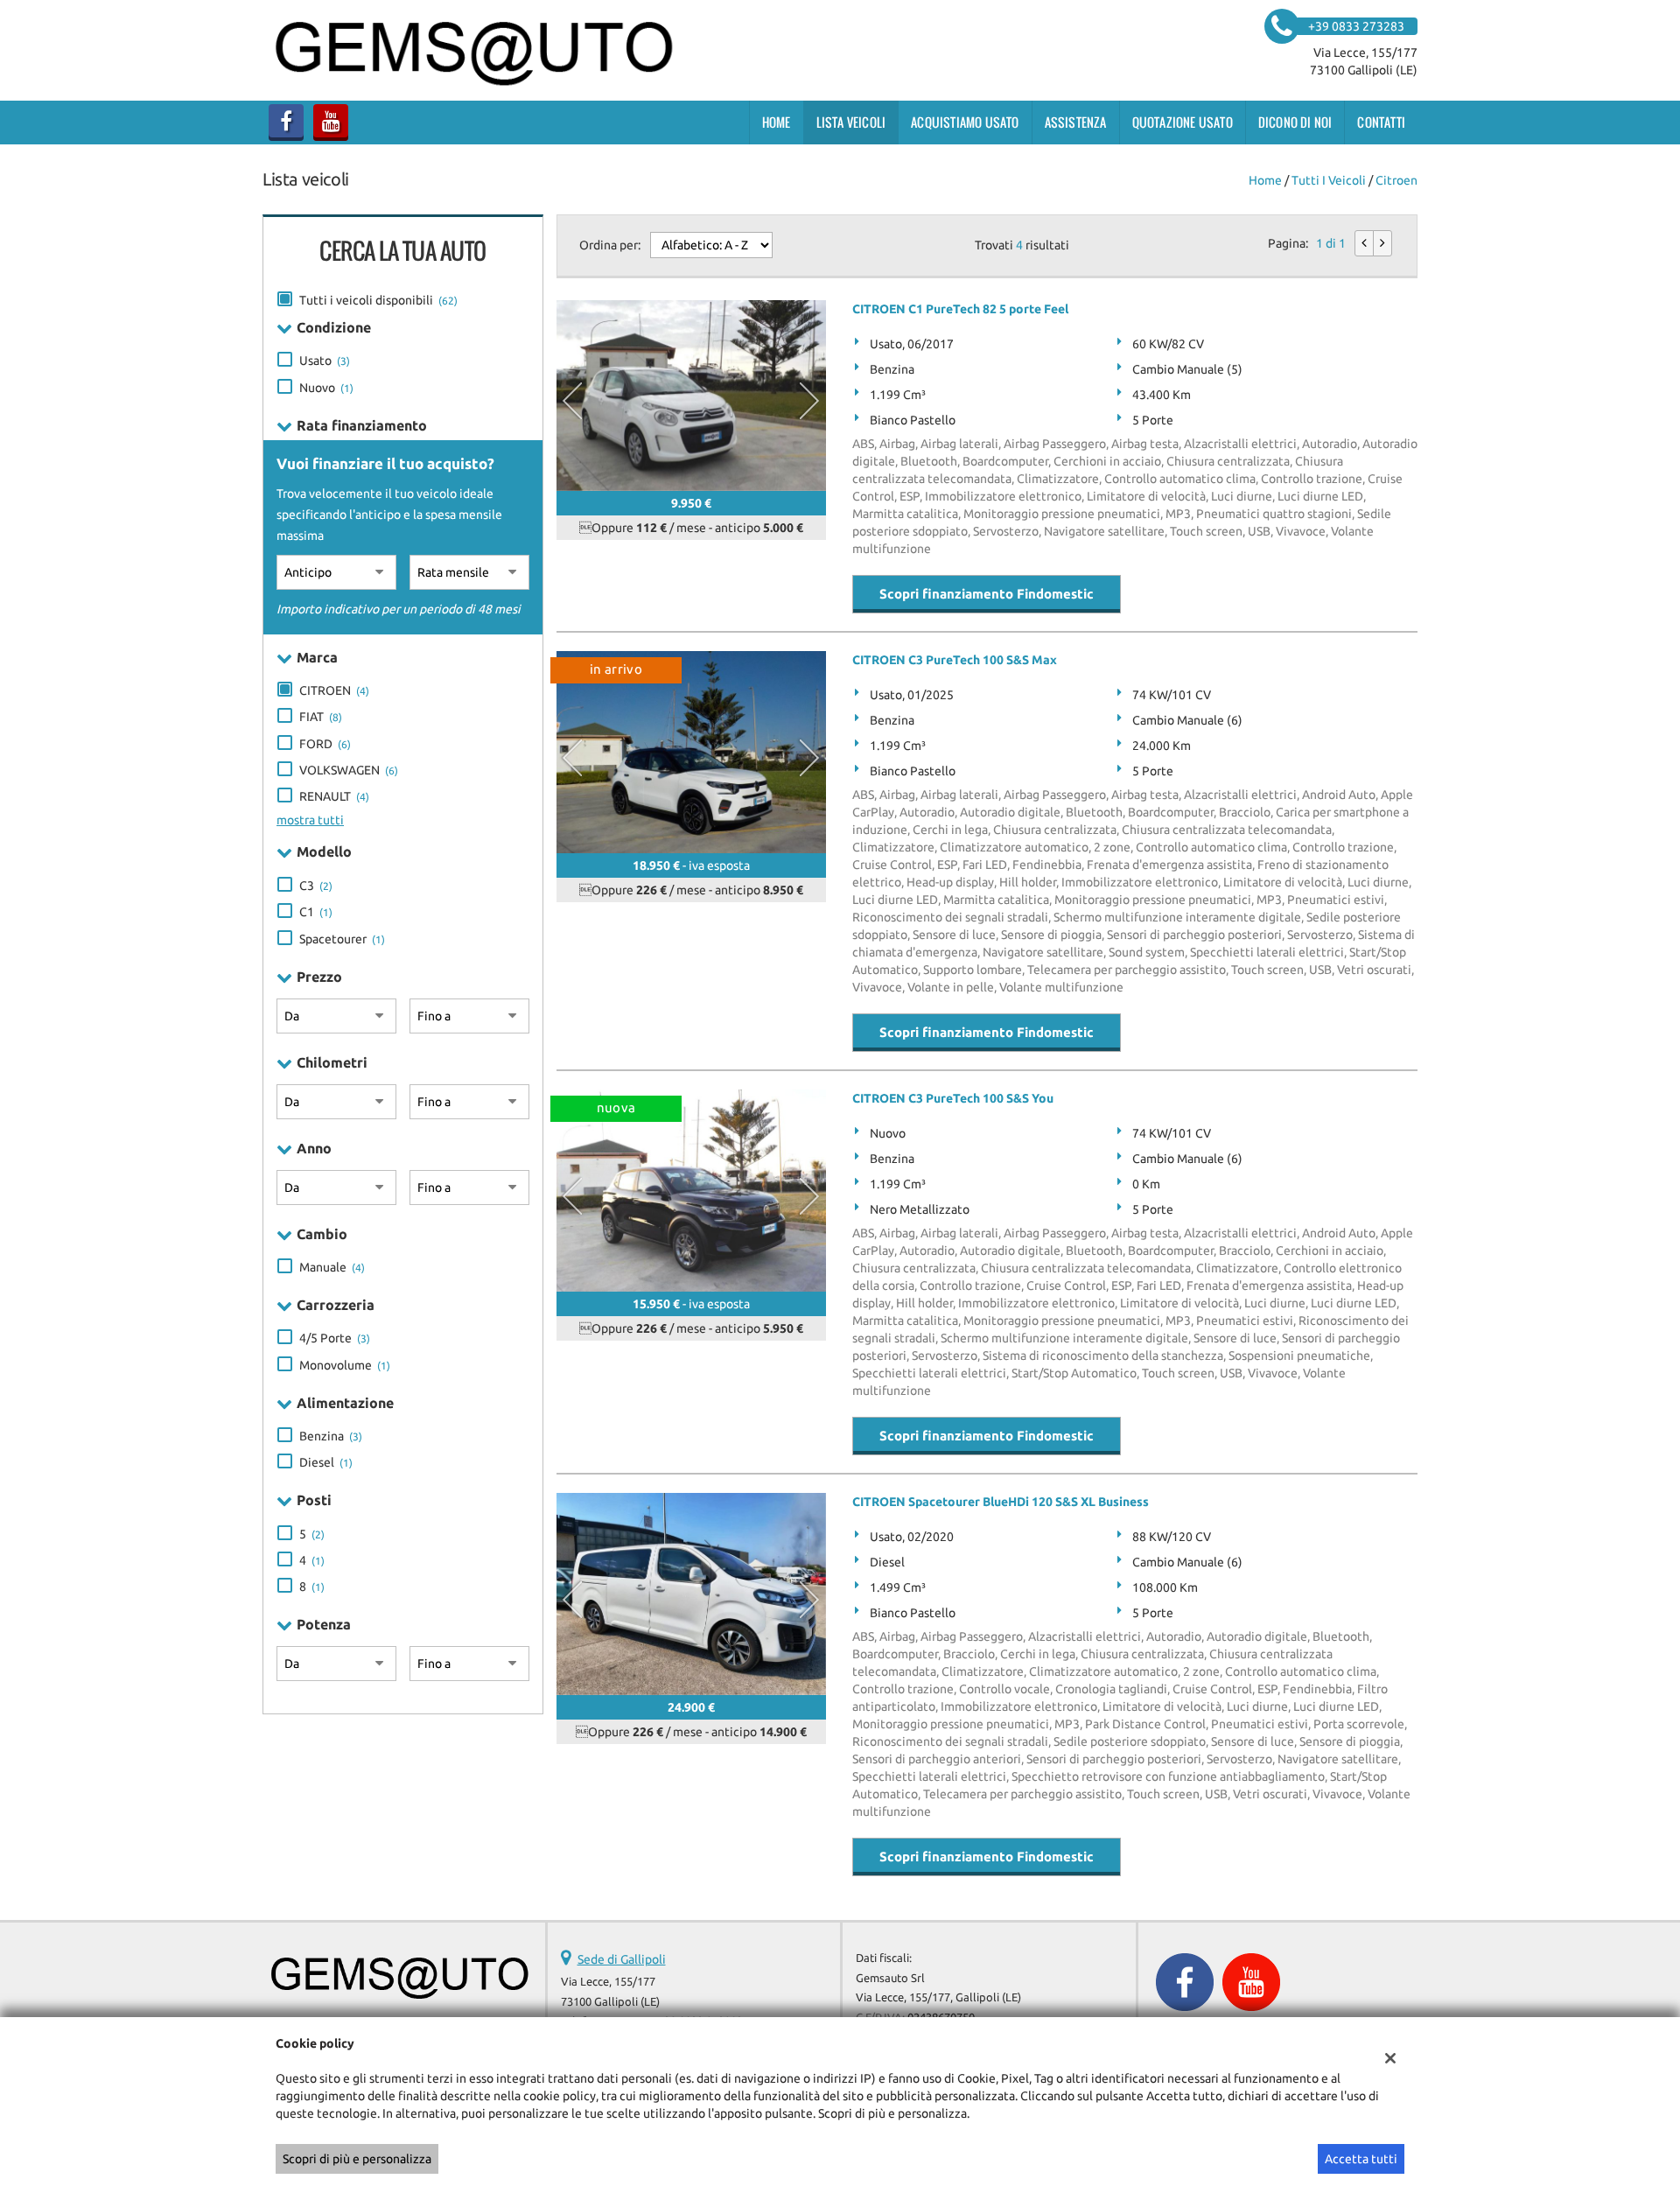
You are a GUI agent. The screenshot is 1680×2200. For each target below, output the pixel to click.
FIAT (321, 717)
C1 (316, 912)
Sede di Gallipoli (622, 1959)
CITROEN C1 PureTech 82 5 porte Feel (960, 309)
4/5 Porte (335, 1338)
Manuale (332, 1267)
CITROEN (334, 690)
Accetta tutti (1361, 2159)
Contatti (1381, 122)
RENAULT (334, 796)
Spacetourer (342, 939)
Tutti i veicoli (1329, 180)
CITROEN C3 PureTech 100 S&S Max (955, 660)
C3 (316, 886)
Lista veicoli (851, 122)
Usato (325, 361)
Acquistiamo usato (965, 122)
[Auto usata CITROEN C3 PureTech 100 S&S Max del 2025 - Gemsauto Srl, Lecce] (691, 752)
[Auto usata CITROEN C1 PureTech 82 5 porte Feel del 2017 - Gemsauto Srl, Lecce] (691, 396)
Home (777, 122)
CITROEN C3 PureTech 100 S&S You (953, 1098)
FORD (325, 744)
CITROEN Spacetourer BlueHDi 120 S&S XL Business (1001, 1502)
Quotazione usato (1183, 122)
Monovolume (345, 1365)
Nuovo (326, 388)
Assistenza (1076, 122)
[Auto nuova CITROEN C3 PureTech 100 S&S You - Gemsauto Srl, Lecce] (691, 1191)
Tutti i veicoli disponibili (378, 300)
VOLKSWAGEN (349, 770)
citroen (1396, 180)
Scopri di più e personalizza (357, 2159)
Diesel (326, 1462)
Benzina (331, 1436)
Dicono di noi (1295, 122)
